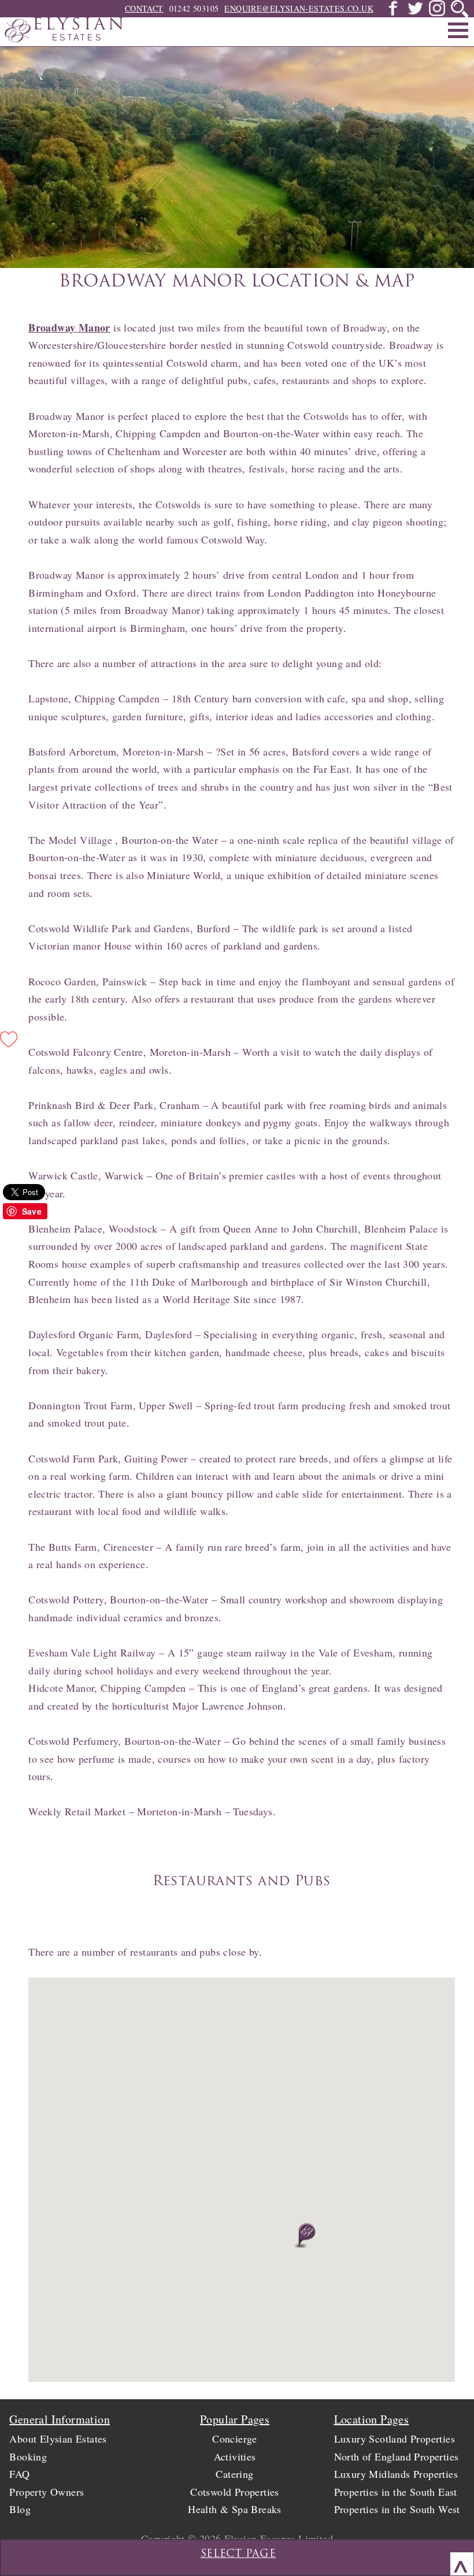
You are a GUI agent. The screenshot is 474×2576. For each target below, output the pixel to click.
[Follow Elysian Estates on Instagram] (437, 13)
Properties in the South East (396, 2492)
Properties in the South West (397, 2509)
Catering (234, 2474)
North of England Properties (397, 2456)
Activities (235, 2456)
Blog (20, 2509)
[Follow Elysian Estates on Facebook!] (393, 13)
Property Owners (47, 2492)
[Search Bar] (460, 9)
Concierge (235, 2439)
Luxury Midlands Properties (396, 2474)
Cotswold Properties (235, 2492)
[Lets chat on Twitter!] (415, 13)
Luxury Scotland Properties (395, 2439)
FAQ (19, 2474)
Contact (144, 8)
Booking (28, 2456)
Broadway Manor (69, 327)
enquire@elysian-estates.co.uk (299, 8)
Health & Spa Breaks (235, 2509)
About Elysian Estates (58, 2439)
